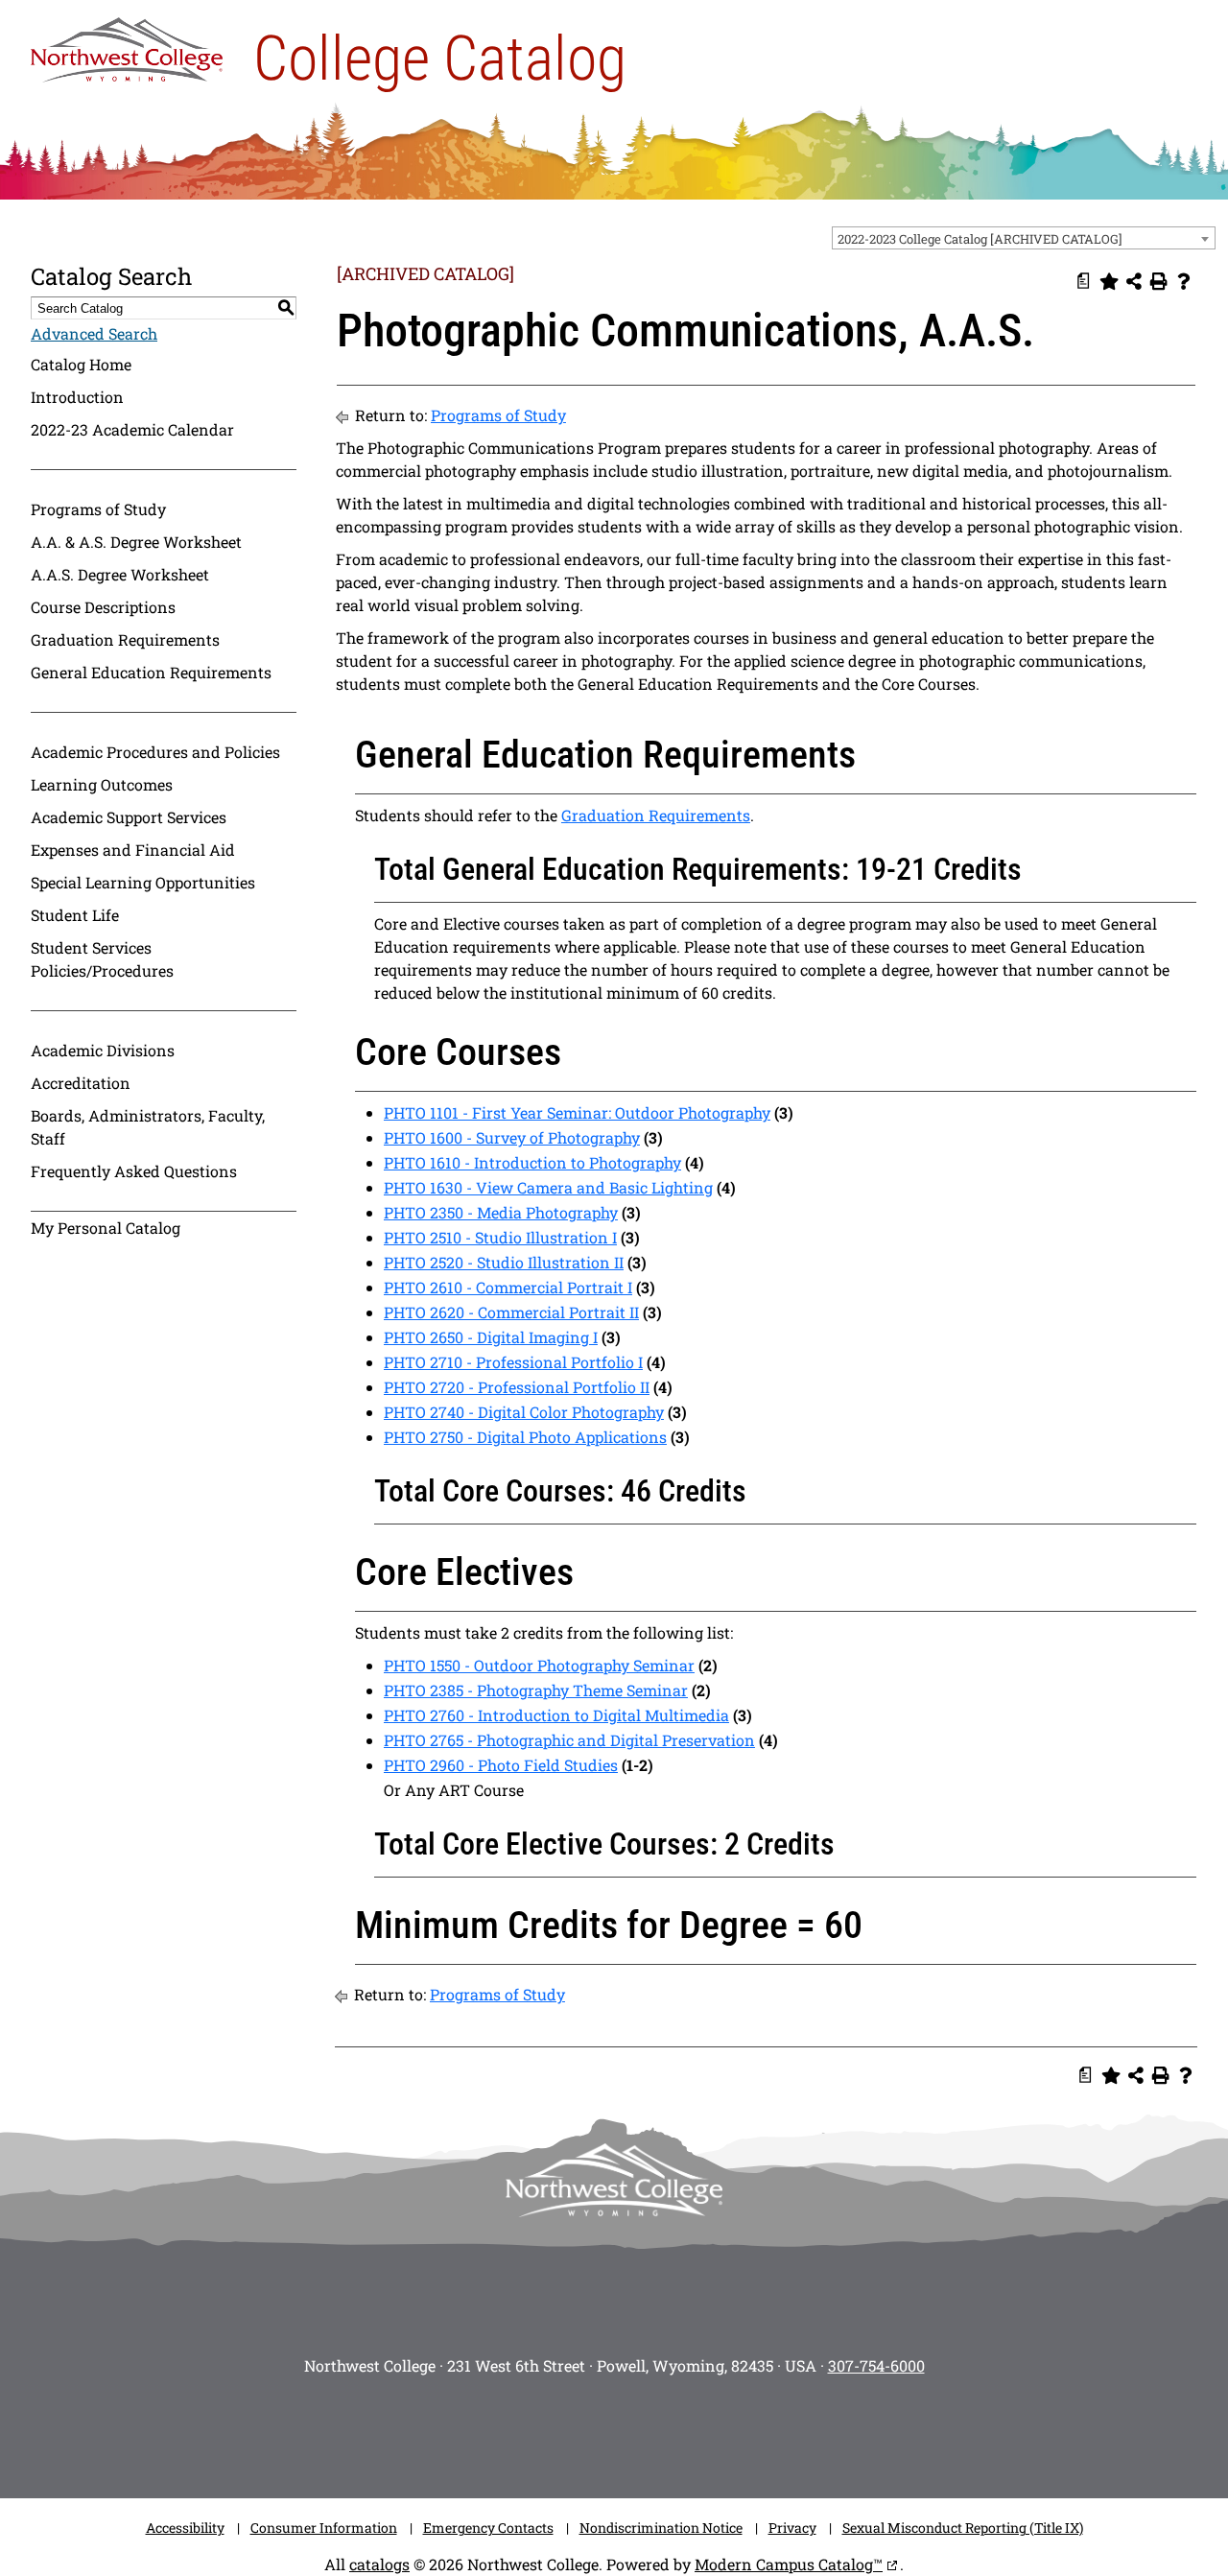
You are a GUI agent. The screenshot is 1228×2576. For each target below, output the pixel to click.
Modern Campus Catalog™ (789, 2564)
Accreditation (81, 1083)
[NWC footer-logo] (614, 2180)
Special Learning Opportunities (143, 882)
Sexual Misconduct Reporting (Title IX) (963, 2528)
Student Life (75, 915)
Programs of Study (98, 509)
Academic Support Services (129, 817)
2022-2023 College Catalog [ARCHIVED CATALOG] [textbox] (980, 239)
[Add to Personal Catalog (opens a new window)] (1109, 281)
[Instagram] (470, 2431)
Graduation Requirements (125, 639)
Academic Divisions (103, 1050)
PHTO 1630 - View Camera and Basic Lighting (548, 1187)
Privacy (792, 2528)
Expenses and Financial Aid (133, 850)
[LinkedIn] (758, 2431)
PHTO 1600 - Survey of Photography (512, 1137)
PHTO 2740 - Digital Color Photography (524, 1412)
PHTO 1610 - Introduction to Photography (532, 1162)
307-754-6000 (876, 2365)
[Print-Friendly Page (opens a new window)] (1159, 281)
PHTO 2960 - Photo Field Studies (501, 1765)
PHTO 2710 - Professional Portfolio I (513, 1362)
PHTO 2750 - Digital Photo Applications (525, 1437)
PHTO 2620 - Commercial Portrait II (511, 1312)
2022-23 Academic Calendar (132, 429)
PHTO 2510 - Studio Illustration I (500, 1237)
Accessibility (185, 2528)
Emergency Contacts (488, 2528)
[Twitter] (585, 2431)
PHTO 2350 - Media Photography (501, 1212)
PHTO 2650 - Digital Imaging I (491, 1337)
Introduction (77, 397)
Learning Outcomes (102, 784)
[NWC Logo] (127, 45)
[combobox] (1024, 238)
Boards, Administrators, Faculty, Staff (148, 1127)
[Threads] (700, 2431)
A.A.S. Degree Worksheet (120, 574)
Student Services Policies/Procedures (102, 959)
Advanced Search (94, 333)
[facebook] (528, 2431)
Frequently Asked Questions (134, 1171)
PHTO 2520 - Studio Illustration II (504, 1262)
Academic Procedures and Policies (155, 752)
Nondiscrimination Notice (661, 2528)
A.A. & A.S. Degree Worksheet (136, 542)
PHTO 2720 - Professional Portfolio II (517, 1387)
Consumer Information (324, 2528)
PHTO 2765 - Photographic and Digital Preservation (569, 1740)
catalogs (379, 2564)
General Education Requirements (151, 672)
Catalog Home (81, 364)
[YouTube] (643, 2431)
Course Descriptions (103, 607)
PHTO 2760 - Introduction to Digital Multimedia (556, 1715)
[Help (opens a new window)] (1184, 281)
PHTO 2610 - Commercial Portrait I (508, 1287)
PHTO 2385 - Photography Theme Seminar (536, 1690)
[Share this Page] (1134, 281)
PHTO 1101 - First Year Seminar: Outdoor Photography (577, 1112)
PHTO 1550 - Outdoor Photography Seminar (539, 1665)
